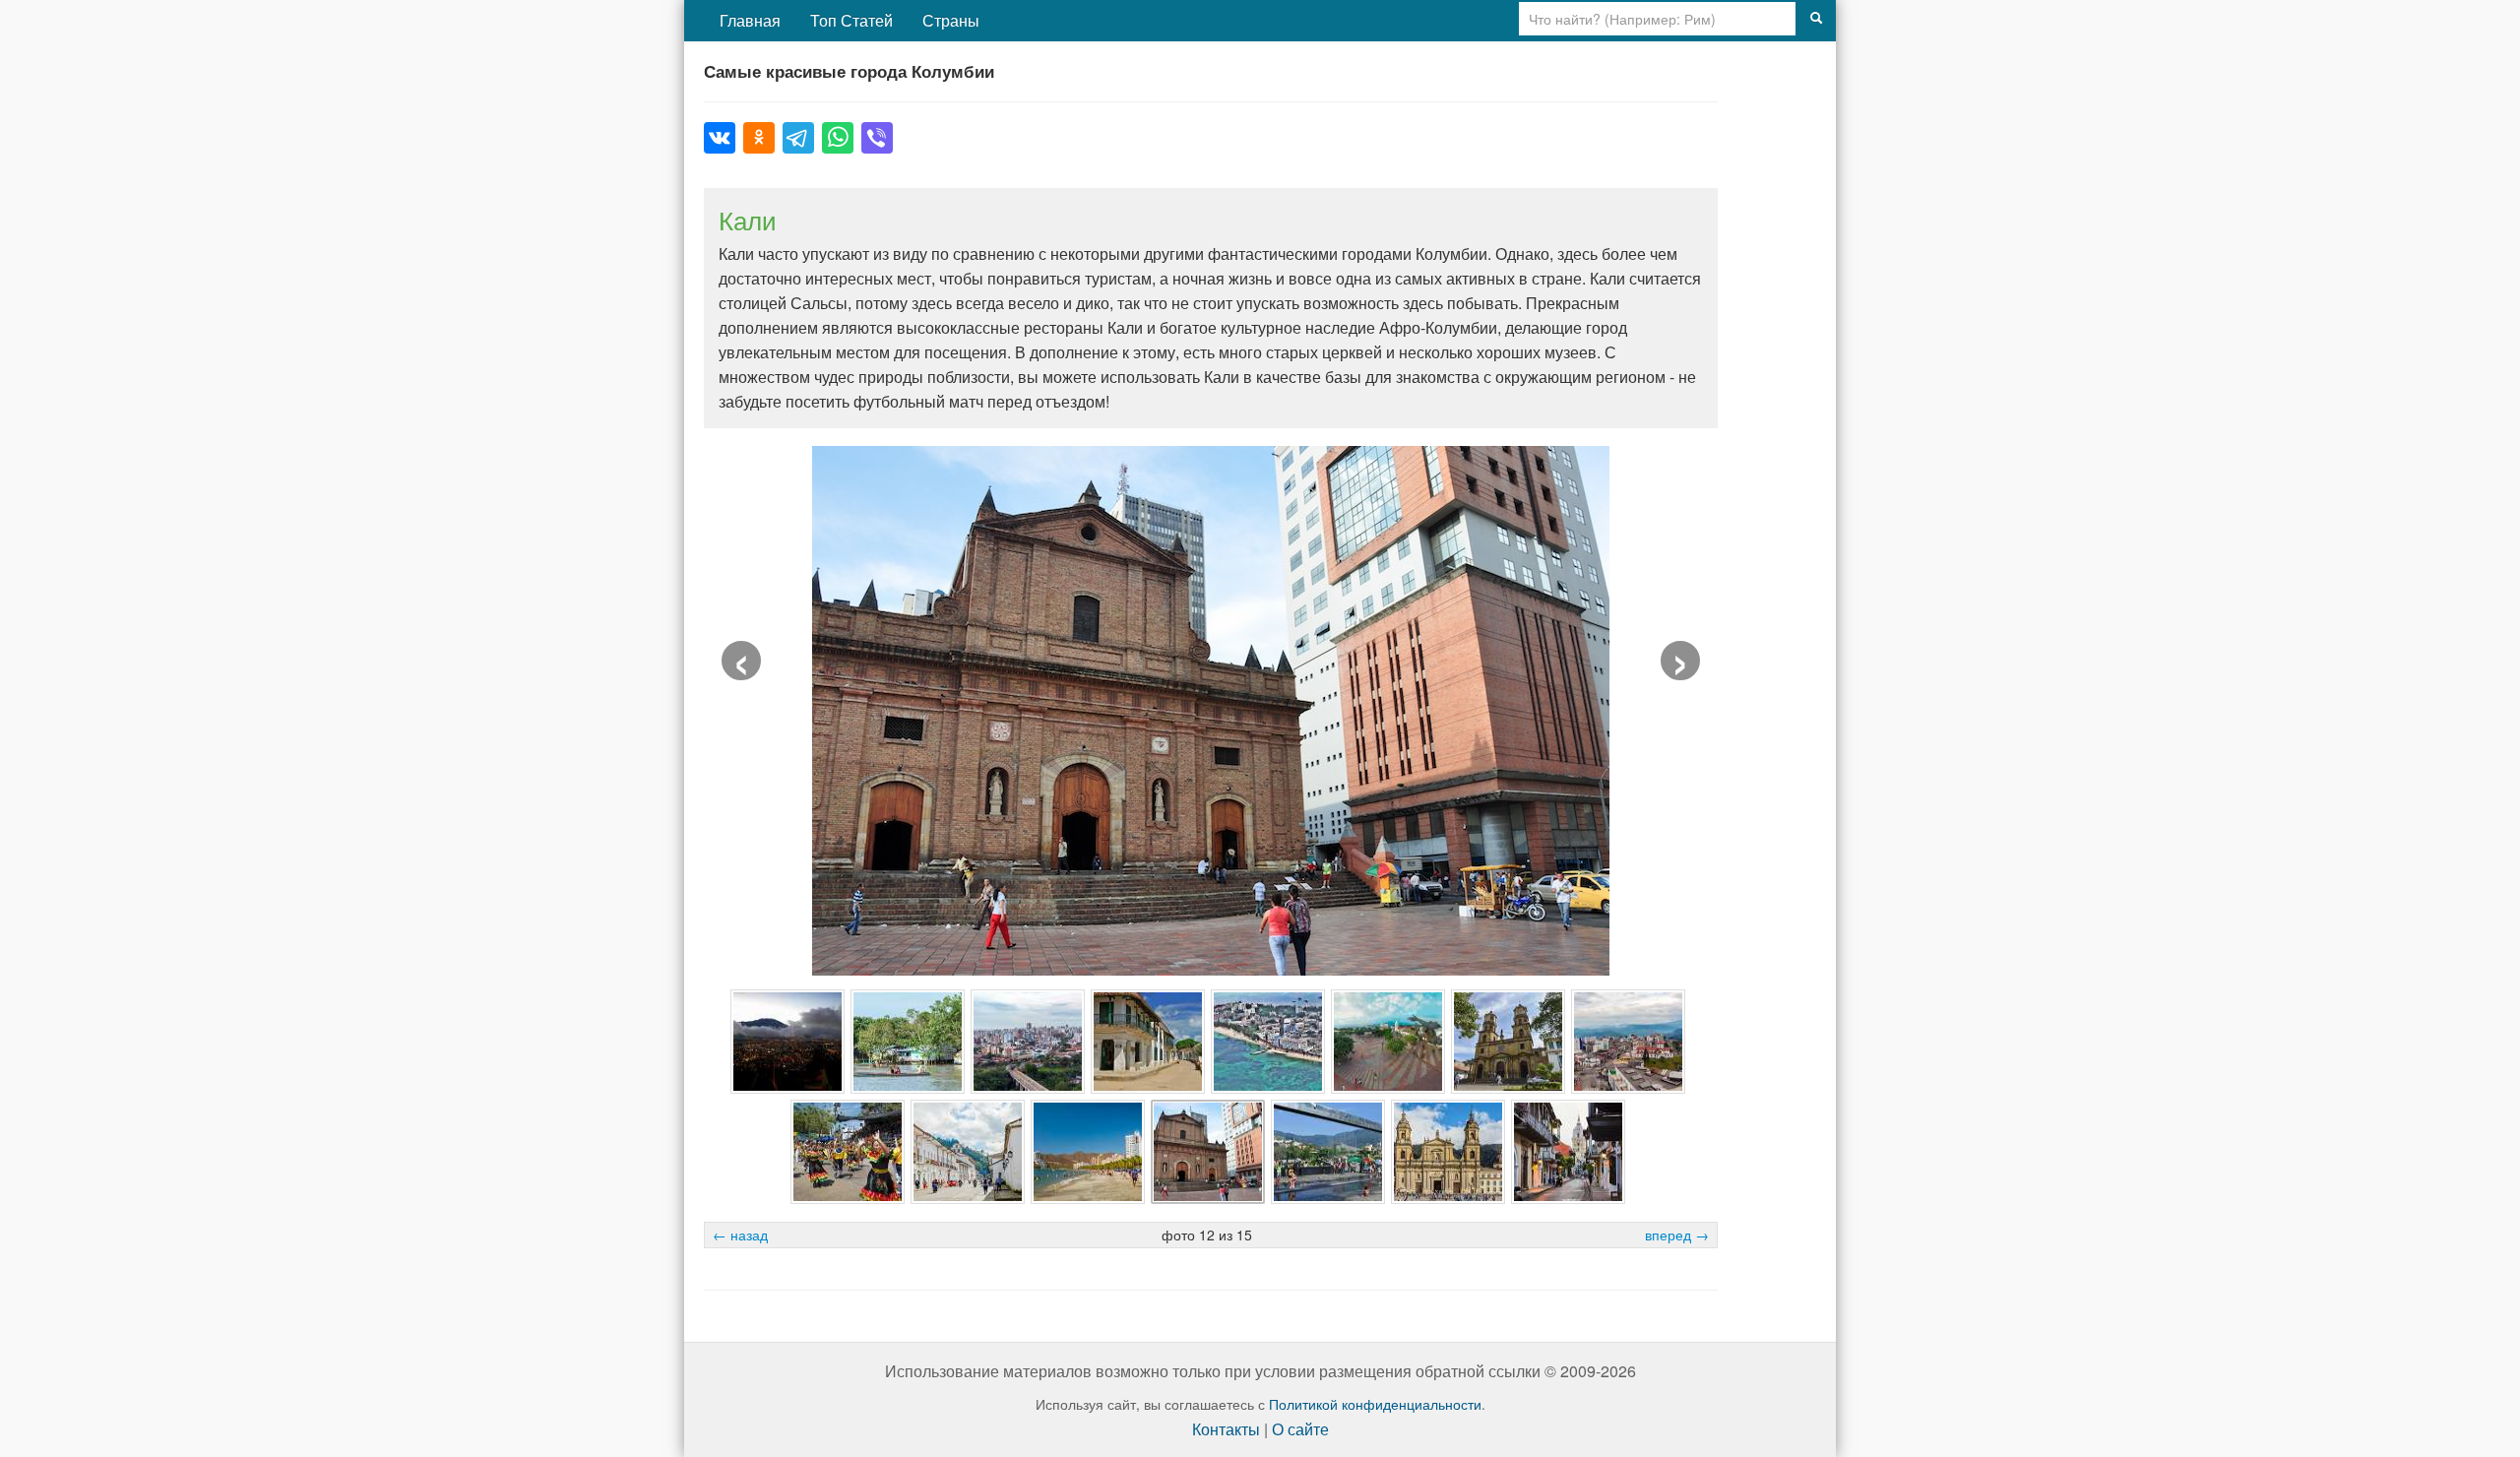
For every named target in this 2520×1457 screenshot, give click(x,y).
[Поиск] (1816, 19)
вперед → (1677, 1235)
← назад (740, 1235)
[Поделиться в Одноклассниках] (759, 138)
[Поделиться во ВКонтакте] (720, 138)
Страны (951, 20)
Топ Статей (851, 20)
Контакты (1226, 1429)
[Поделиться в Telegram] (798, 138)
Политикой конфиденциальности (1375, 1404)
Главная (750, 20)
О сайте (1300, 1429)
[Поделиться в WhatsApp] (838, 138)
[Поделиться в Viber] (877, 138)
